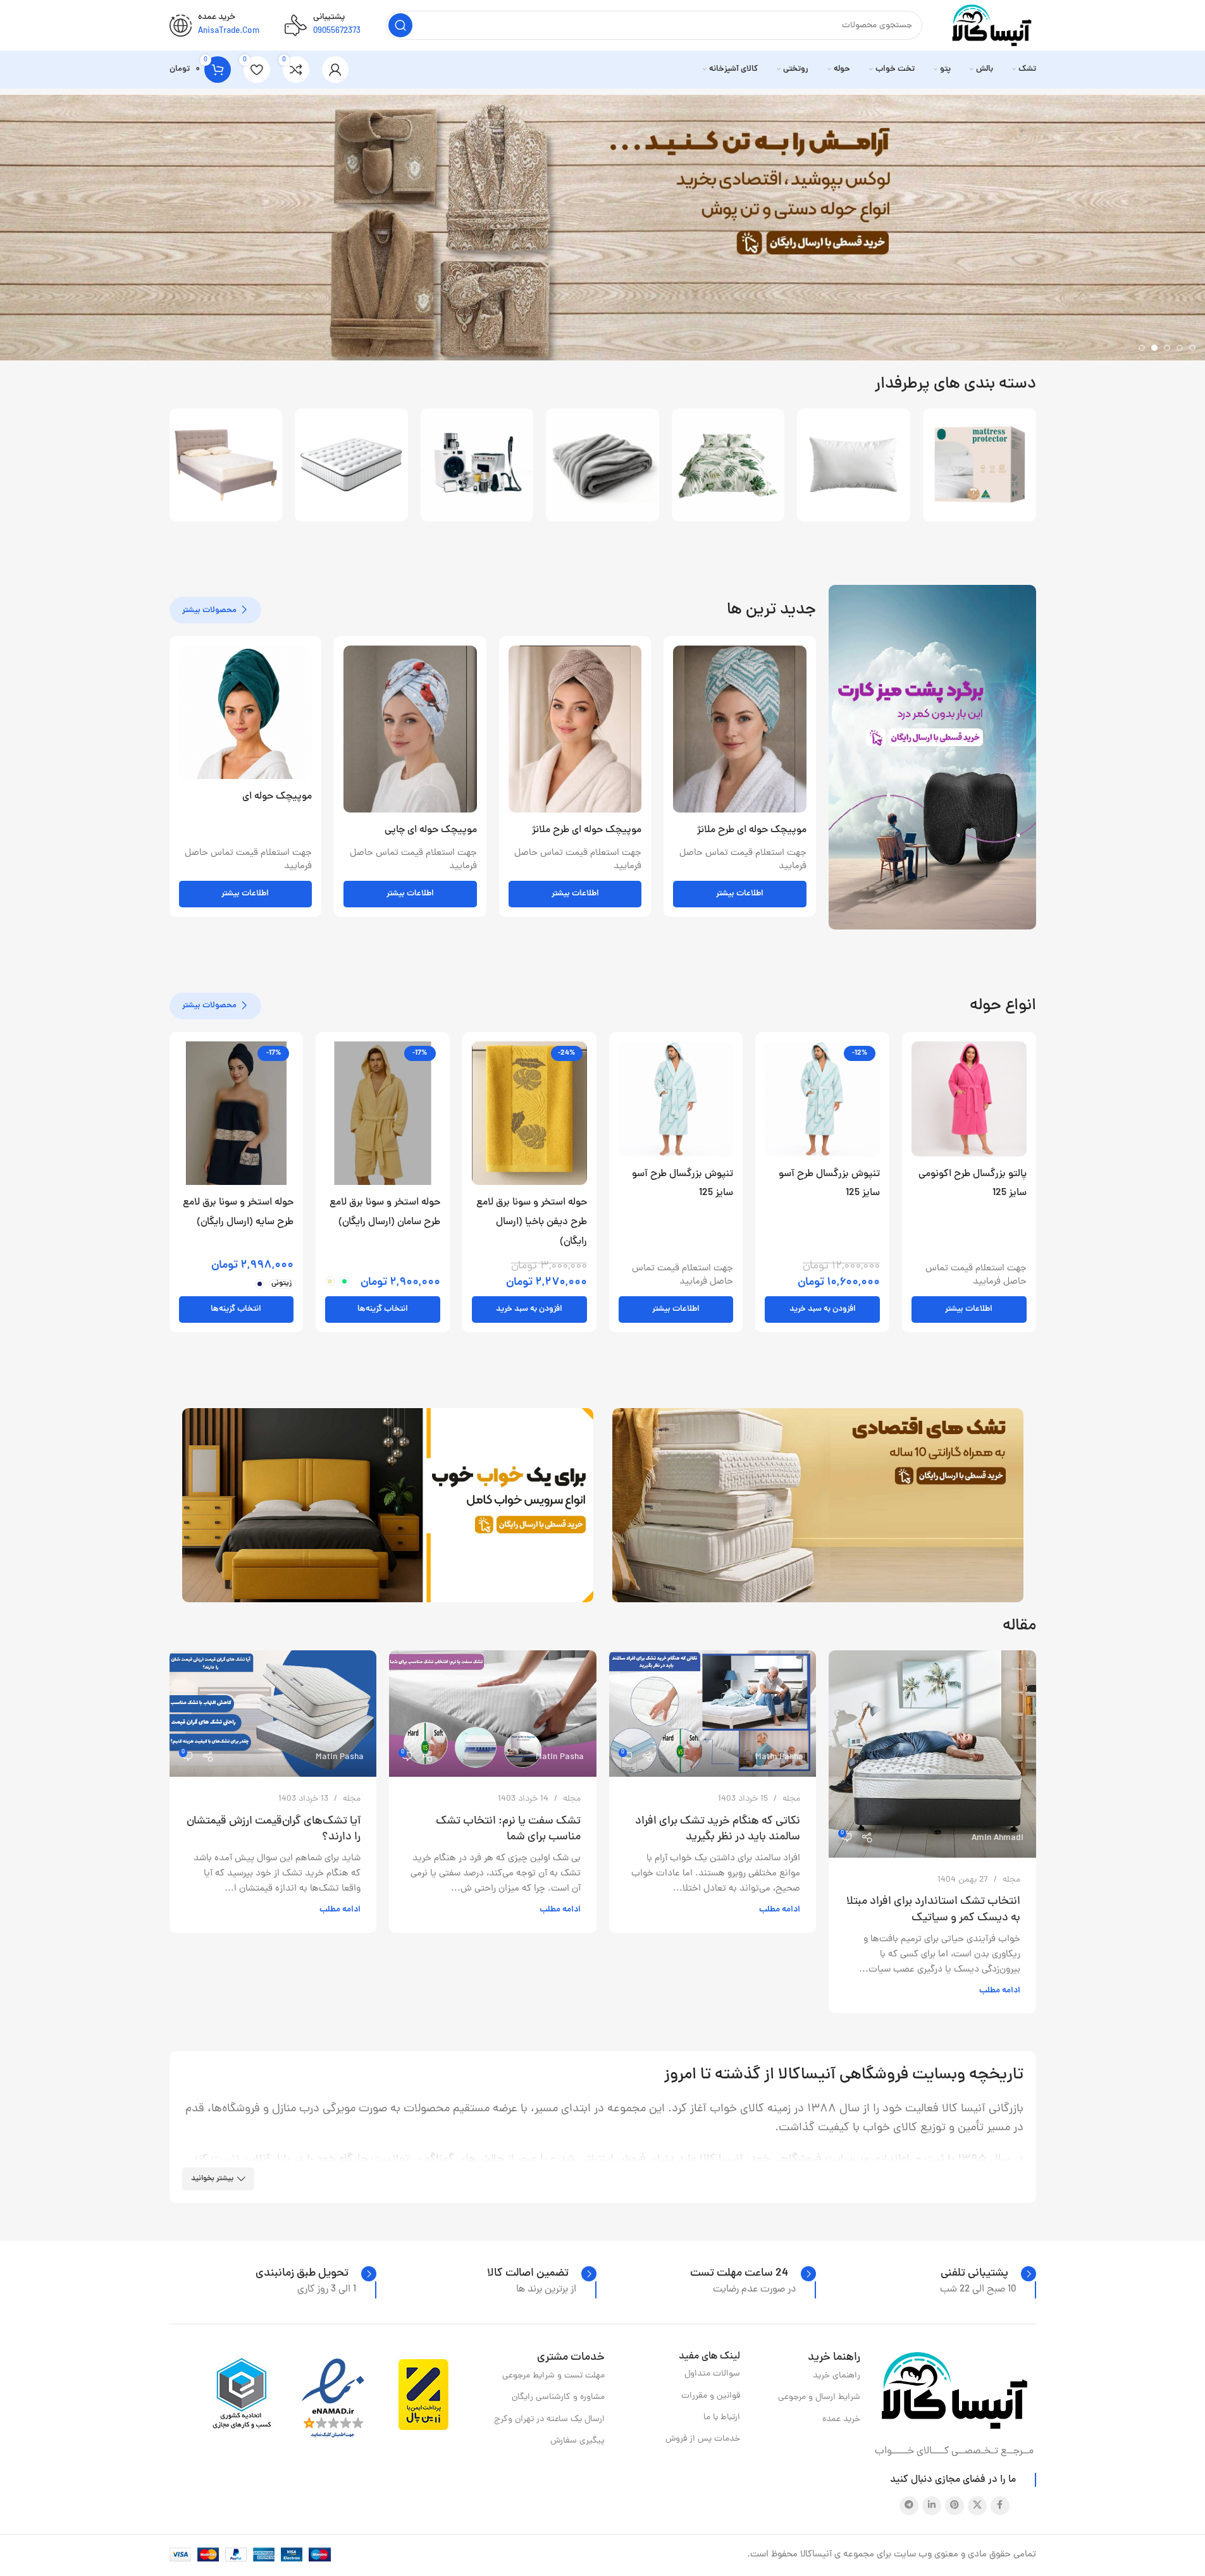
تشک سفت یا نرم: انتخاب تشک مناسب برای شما (508, 1829)
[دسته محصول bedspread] (728, 465)
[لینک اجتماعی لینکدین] (932, 2506)
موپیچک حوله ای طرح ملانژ (752, 830)
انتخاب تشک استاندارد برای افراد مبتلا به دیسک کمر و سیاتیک (933, 1910)
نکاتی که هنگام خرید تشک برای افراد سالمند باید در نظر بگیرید (718, 1829)
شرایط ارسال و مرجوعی (819, 2397)
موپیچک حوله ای (277, 797)
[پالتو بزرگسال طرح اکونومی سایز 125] (969, 1099)
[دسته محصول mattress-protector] (979, 465)
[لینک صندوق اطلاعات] (988, 2274)
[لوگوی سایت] (992, 26)
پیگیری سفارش (577, 2441)
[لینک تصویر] (955, 2391)
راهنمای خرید (837, 2376)
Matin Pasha (779, 1757)
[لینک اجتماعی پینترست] (955, 2506)
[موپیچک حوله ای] (246, 712)
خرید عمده (841, 2420)
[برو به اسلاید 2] (1180, 348)
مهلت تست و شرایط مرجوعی (553, 2376)
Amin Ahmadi (998, 1838)
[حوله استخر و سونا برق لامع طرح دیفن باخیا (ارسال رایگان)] (529, 1113)
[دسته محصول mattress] (351, 465)
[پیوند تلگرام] (909, 2506)
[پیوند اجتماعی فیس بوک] (1000, 2506)
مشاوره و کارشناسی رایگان (558, 2397)
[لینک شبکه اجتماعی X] (977, 2506)
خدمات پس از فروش (703, 2439)
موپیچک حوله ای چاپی (431, 830)
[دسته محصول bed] (226, 465)
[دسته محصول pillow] (854, 465)
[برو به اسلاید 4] (1154, 348)
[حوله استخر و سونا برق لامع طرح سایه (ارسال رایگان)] (237, 1113)
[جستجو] (400, 25)
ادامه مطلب (1000, 1991)
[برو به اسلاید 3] (1167, 348)
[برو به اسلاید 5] (1142, 348)
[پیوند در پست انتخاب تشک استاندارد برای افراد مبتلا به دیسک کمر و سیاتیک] (932, 1754)
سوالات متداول (712, 2374)
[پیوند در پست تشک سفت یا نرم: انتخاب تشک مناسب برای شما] (493, 1714)
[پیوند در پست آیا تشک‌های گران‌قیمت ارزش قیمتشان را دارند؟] (273, 1714)
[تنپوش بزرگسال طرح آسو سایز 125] (822, 1099)
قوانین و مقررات (711, 2396)
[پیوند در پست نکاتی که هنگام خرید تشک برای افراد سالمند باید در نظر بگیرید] (713, 1714)
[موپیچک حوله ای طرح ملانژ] (740, 729)
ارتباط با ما (722, 2418)
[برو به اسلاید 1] (1192, 348)
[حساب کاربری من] (335, 70)
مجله (1011, 1880)
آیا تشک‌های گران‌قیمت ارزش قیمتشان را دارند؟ (274, 1829)
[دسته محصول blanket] (602, 465)
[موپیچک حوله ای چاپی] (410, 729)
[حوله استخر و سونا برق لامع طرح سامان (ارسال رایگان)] (383, 1113)
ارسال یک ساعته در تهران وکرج (549, 2420)
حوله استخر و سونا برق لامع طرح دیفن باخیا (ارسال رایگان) (532, 1222)
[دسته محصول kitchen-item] (477, 465)
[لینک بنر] (932, 757)
